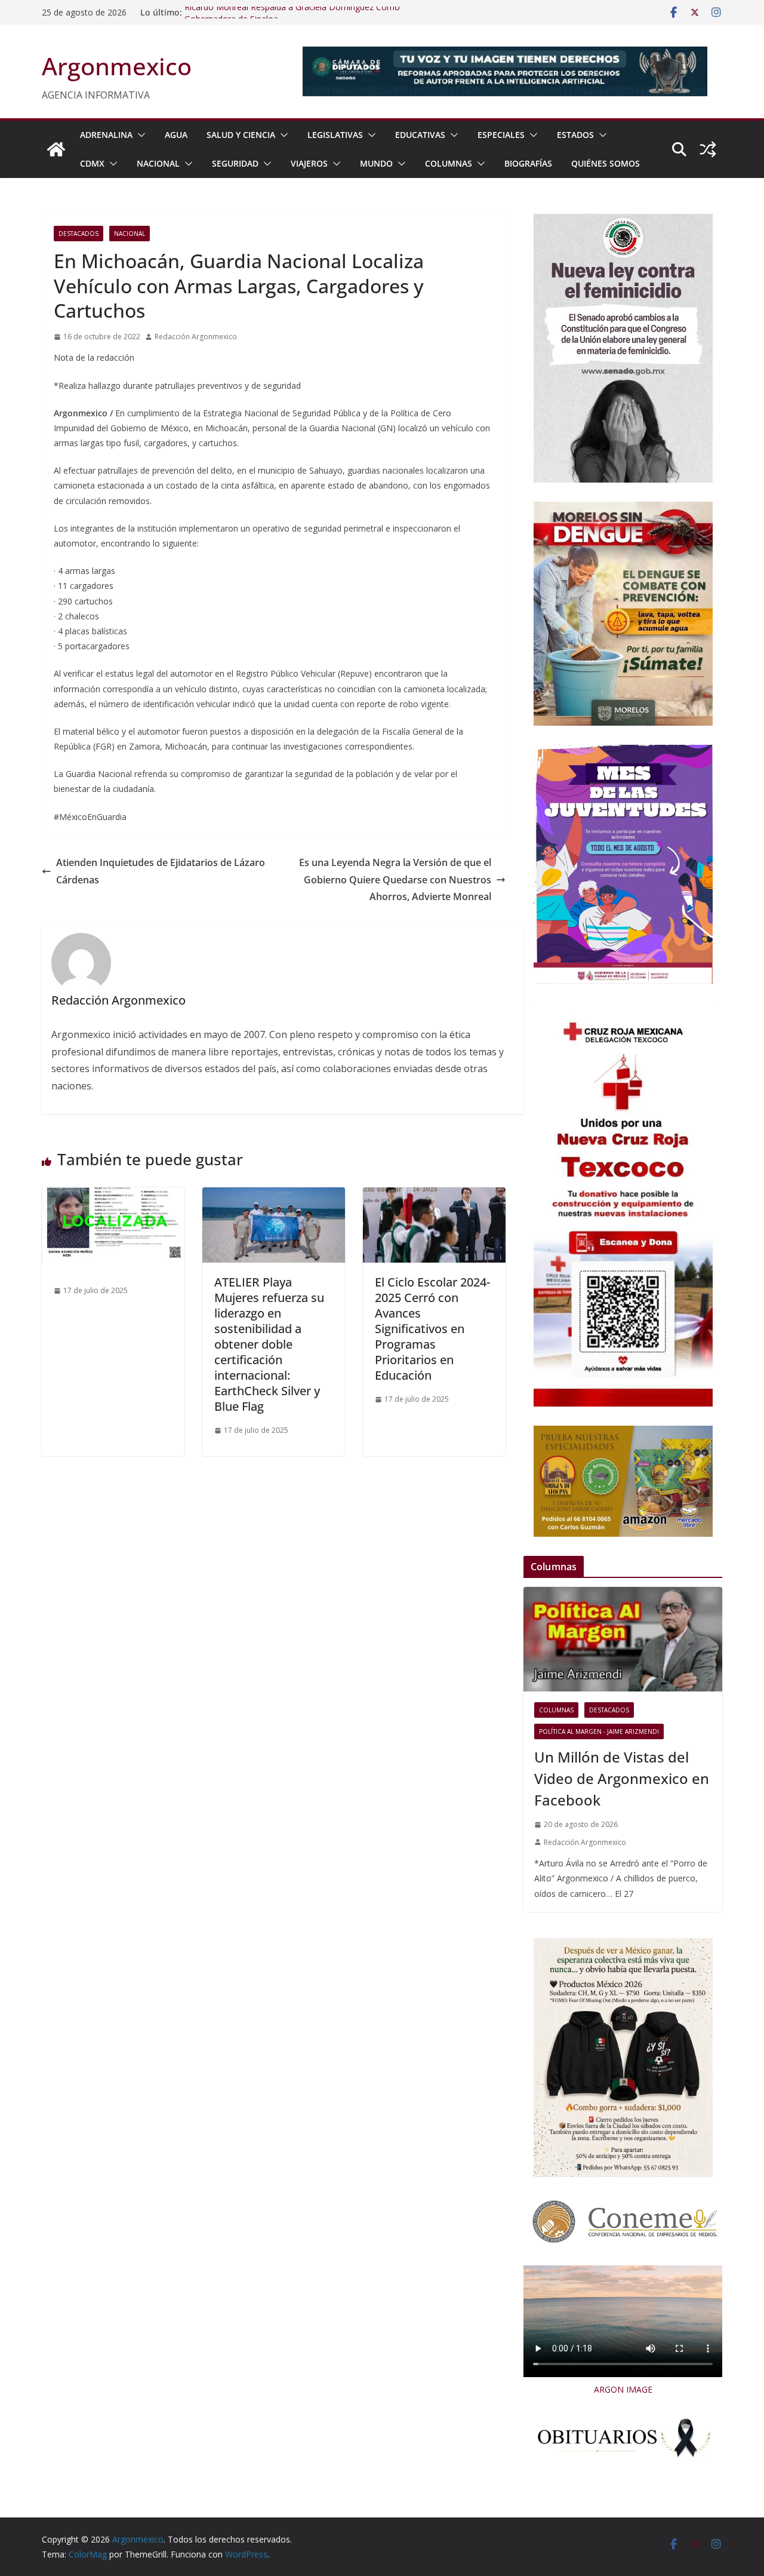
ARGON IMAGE (623, 2389)
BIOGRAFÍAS (528, 163)
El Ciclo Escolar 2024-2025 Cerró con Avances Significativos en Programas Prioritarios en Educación (432, 1329)
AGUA (176, 135)
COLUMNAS (449, 163)
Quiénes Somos (606, 163)
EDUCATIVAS (420, 135)
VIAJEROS (309, 163)
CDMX (92, 163)
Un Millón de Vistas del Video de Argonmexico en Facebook (622, 1778)
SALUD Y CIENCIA (241, 135)
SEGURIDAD (235, 163)
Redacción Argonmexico (196, 337)
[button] (139, 135)
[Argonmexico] (56, 149)
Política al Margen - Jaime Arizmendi (599, 1731)
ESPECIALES (501, 135)
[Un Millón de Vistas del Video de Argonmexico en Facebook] (623, 1639)
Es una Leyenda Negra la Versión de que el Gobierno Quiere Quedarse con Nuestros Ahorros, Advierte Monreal (395, 880)
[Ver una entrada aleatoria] (708, 149)
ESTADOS (575, 135)
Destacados (78, 234)
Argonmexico (117, 66)
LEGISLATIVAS (335, 135)
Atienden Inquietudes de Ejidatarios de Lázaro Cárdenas (161, 871)
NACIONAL (158, 163)
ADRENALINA (106, 135)
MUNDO (376, 163)
